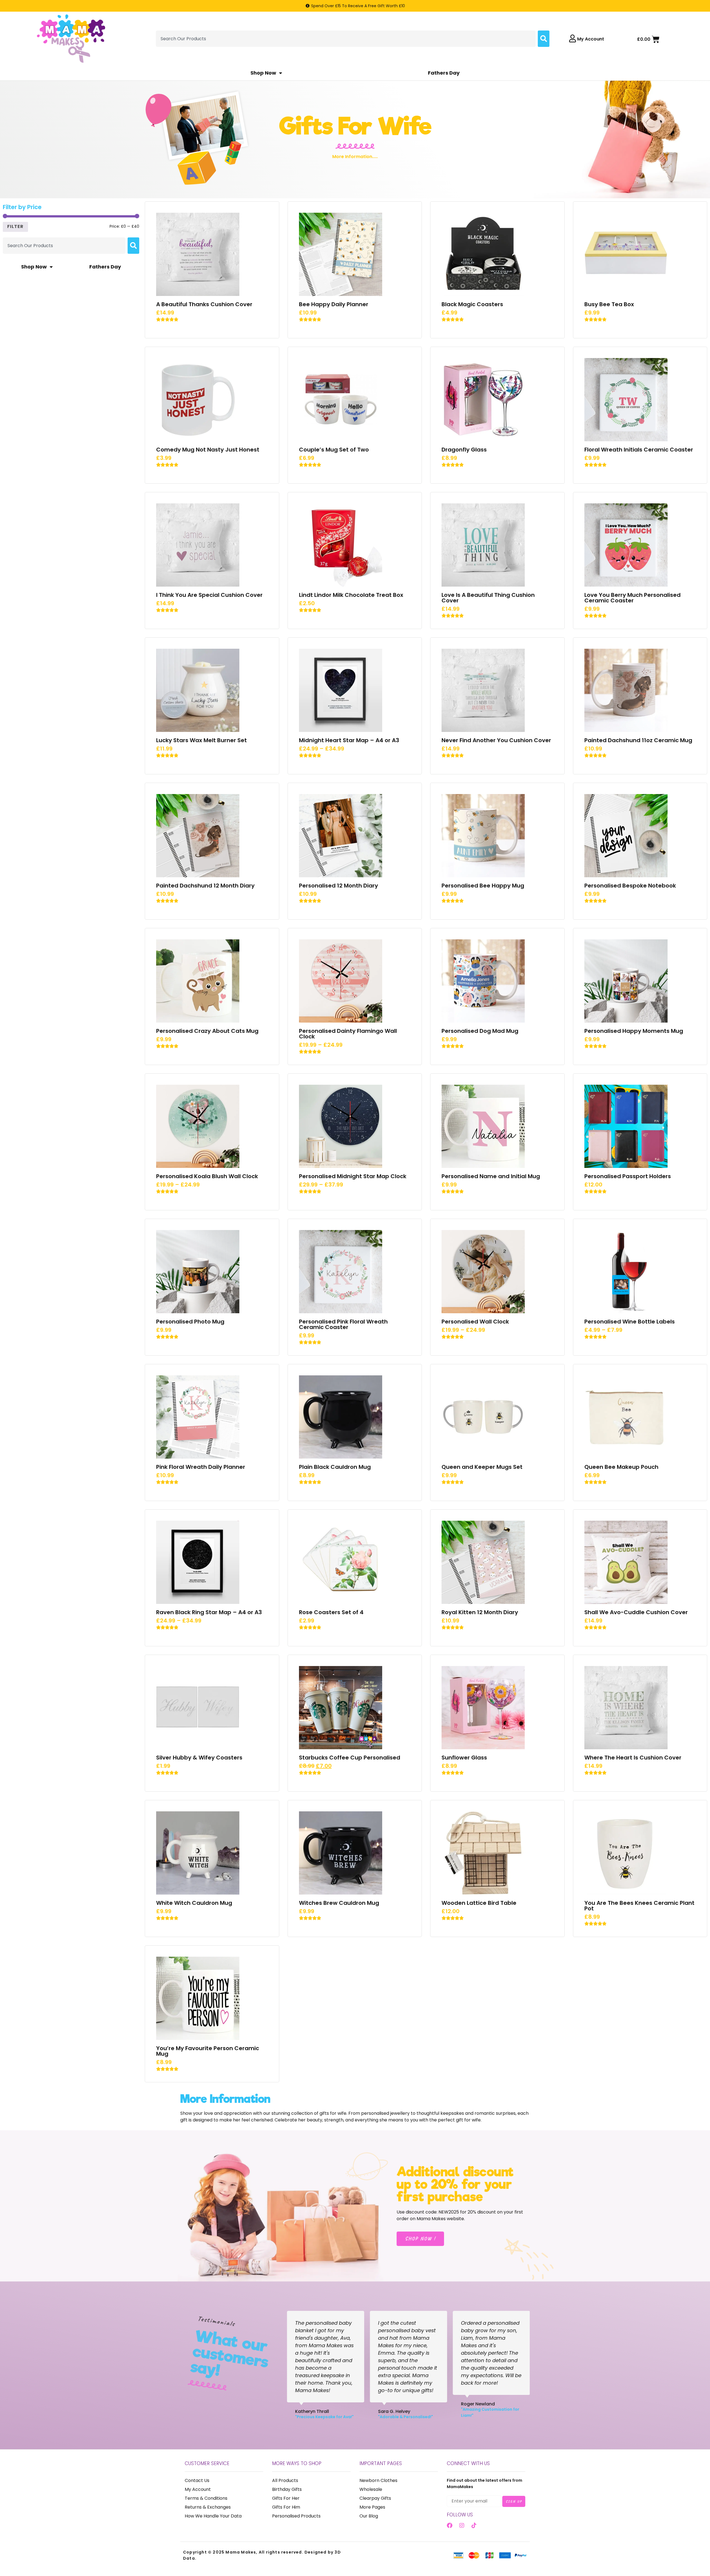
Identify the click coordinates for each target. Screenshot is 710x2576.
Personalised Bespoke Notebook (630, 886)
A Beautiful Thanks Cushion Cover (204, 304)
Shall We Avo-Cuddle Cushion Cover (636, 1612)
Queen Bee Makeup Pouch (621, 1467)
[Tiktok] (474, 2526)
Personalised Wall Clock (475, 1322)
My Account (591, 39)
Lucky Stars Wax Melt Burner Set (201, 740)
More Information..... (355, 157)
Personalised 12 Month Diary (338, 886)
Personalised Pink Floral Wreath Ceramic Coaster (343, 1324)
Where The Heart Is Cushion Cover (633, 1758)
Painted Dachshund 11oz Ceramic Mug (638, 740)
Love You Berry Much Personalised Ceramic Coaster (632, 598)
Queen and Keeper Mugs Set (482, 1467)
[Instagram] (462, 2526)
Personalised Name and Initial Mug (491, 1176)
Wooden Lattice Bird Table (479, 1903)
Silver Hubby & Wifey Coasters (199, 1758)
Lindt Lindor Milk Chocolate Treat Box (351, 595)
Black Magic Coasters (472, 304)
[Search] (544, 39)
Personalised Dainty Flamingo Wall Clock (348, 1034)
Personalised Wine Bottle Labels (630, 1322)
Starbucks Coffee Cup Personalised (350, 1758)
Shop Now (263, 73)
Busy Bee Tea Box (609, 304)
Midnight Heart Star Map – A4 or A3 (349, 740)
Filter (15, 226)
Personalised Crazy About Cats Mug (207, 1031)
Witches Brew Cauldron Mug (339, 1903)
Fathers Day (444, 73)
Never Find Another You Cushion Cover (496, 740)
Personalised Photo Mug (190, 1322)
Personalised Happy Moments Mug (634, 1031)
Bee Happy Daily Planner (334, 304)
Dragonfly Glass (464, 450)
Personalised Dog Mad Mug (480, 1031)
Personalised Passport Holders (628, 1176)
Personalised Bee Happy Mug (483, 886)
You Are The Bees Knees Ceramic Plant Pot (639, 1906)
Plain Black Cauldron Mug (335, 1467)
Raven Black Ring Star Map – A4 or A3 (209, 1612)
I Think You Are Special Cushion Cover (209, 595)
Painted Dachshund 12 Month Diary (205, 886)
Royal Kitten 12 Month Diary (480, 1612)
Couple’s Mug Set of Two (334, 450)
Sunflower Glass (464, 1758)
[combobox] (346, 39)
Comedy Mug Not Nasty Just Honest (208, 450)
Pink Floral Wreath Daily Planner (201, 1467)
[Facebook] (450, 2526)
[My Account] (573, 39)
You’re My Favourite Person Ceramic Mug (208, 2051)
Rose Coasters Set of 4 (331, 1612)
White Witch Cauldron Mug (194, 1903)
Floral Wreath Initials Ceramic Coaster (639, 450)
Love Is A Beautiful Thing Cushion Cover (488, 598)
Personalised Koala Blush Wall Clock (207, 1176)
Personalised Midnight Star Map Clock (353, 1176)
